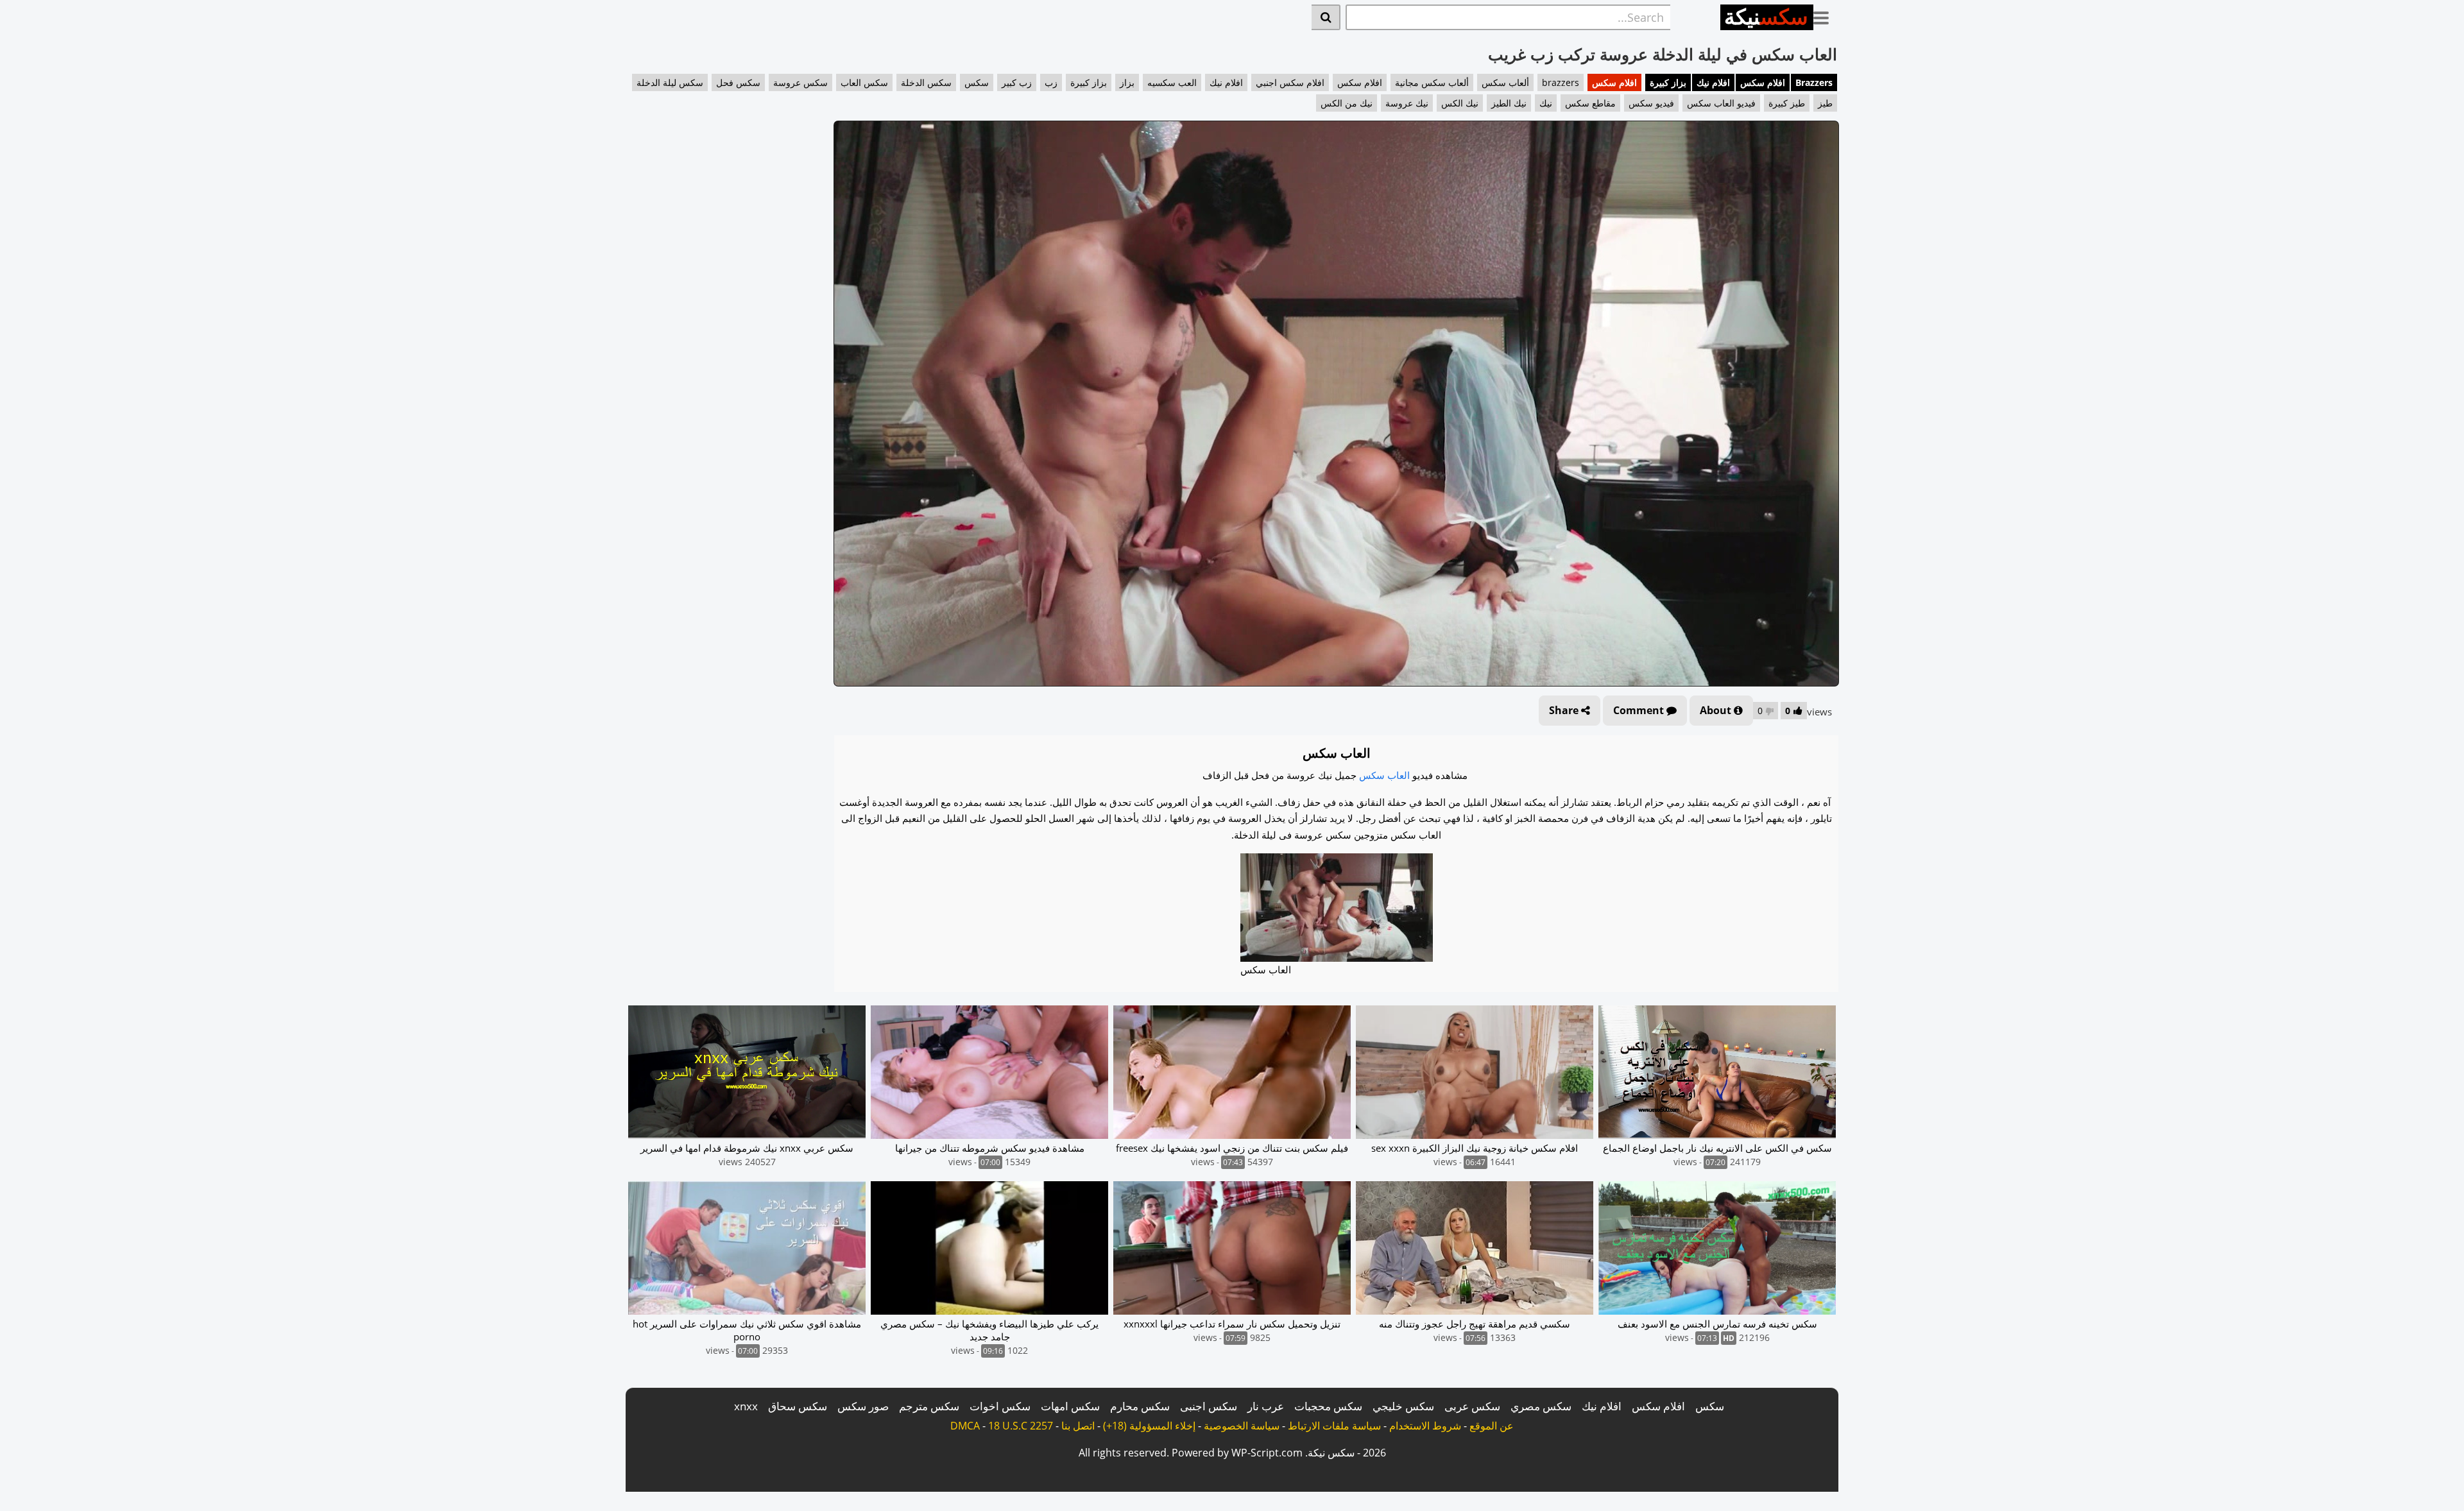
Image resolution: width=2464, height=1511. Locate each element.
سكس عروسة (800, 82)
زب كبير (1017, 82)
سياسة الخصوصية (1242, 1426)
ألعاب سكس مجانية (1432, 82)
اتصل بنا (1078, 1426)
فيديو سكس (1651, 103)
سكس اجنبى (1209, 1406)
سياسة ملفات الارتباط (1334, 1426)
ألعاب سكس (1505, 82)
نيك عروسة (1407, 103)
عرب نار (1266, 1406)
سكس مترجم (929, 1406)
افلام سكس (1763, 82)
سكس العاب (864, 82)
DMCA (965, 1426)
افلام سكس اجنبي (1290, 82)
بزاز (1127, 82)
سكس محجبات (1328, 1406)
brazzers (1561, 82)
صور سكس (863, 1406)
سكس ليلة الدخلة (670, 82)
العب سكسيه (1172, 82)
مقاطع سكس (1590, 103)
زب (1051, 82)
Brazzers (1814, 82)
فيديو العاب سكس (1721, 103)
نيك (1546, 103)
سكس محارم (1140, 1406)
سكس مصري (1541, 1406)
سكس (977, 82)
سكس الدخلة (926, 82)
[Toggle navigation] (1826, 15)
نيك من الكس (1347, 103)
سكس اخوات (1000, 1406)
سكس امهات (1070, 1406)
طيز (1825, 103)
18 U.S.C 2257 (1021, 1426)
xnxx (746, 1406)
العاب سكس (1384, 775)
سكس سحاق (798, 1406)
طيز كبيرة (1787, 103)
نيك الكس (1460, 103)
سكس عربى (1472, 1406)
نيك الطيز (1509, 103)
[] (1326, 17)
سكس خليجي (1403, 1406)
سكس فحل (738, 82)
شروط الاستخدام (1425, 1426)
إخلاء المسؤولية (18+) (1149, 1426)
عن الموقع (1492, 1426)
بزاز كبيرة (1668, 82)
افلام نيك (1713, 82)
